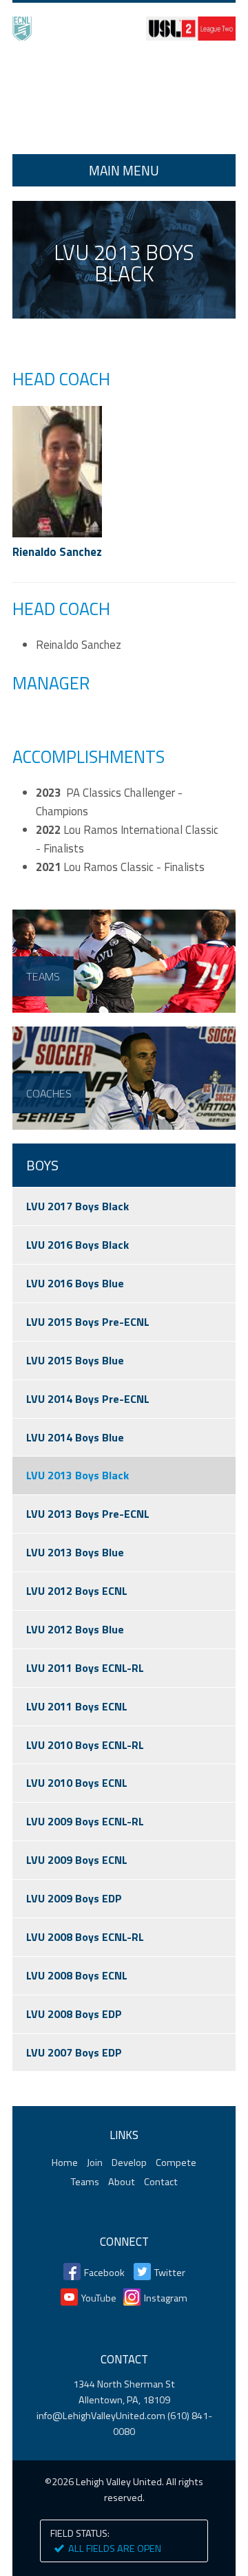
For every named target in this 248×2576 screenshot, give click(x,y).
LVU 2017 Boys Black (77, 1206)
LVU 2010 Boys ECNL (77, 1783)
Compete (176, 2162)
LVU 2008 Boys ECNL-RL (85, 1937)
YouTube (99, 2298)
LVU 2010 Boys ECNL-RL (85, 1745)
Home (124, 99)
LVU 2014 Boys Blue (75, 1437)
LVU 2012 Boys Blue (75, 1629)
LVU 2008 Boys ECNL (77, 1975)
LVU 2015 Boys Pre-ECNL (88, 1322)
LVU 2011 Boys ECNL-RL (85, 1668)
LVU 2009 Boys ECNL (77, 1860)
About (122, 2182)
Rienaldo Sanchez (57, 552)
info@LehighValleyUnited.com (101, 2416)
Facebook (104, 2273)
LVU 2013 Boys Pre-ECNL (88, 1514)
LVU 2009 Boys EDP (74, 1898)
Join (95, 2162)
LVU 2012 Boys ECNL (77, 1591)
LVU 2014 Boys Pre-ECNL (88, 1399)
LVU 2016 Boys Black (77, 1245)
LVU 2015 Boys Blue (75, 1360)
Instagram (166, 2298)
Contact (161, 2182)
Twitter (170, 2273)
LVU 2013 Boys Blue (75, 1552)
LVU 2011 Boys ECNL (77, 1706)
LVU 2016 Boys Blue (75, 1283)
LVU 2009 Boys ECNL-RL (85, 1821)
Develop (129, 2162)
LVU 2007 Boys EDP (74, 2052)
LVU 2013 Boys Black (77, 1475)
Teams (85, 2182)
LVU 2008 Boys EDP (74, 2014)
